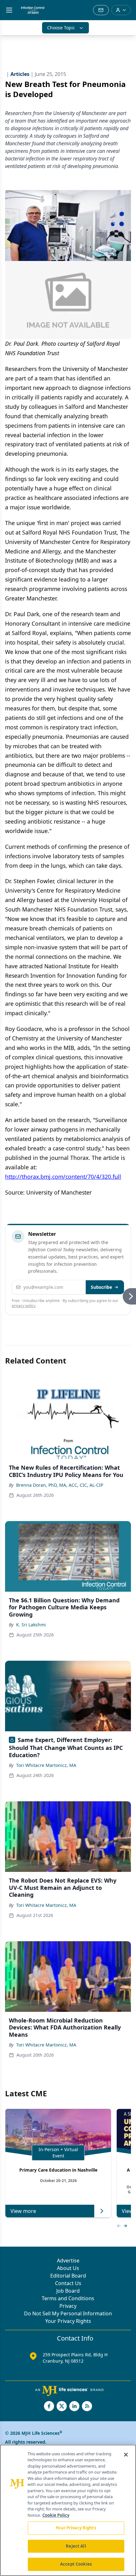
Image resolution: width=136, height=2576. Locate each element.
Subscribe (101, 1287)
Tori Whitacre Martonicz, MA (46, 1765)
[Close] (126, 2455)
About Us (68, 2268)
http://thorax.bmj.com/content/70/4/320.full (63, 1177)
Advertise (68, 2261)
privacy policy (24, 1306)
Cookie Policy (56, 2515)
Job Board (68, 2291)
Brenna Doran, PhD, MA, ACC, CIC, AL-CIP (60, 1485)
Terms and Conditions (68, 2298)
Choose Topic (61, 28)
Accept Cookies (76, 2564)
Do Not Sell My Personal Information (68, 2313)
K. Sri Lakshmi (31, 1625)
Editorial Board (68, 2276)
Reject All (76, 2546)
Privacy (68, 2306)
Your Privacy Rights (68, 2321)
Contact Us (68, 2283)
